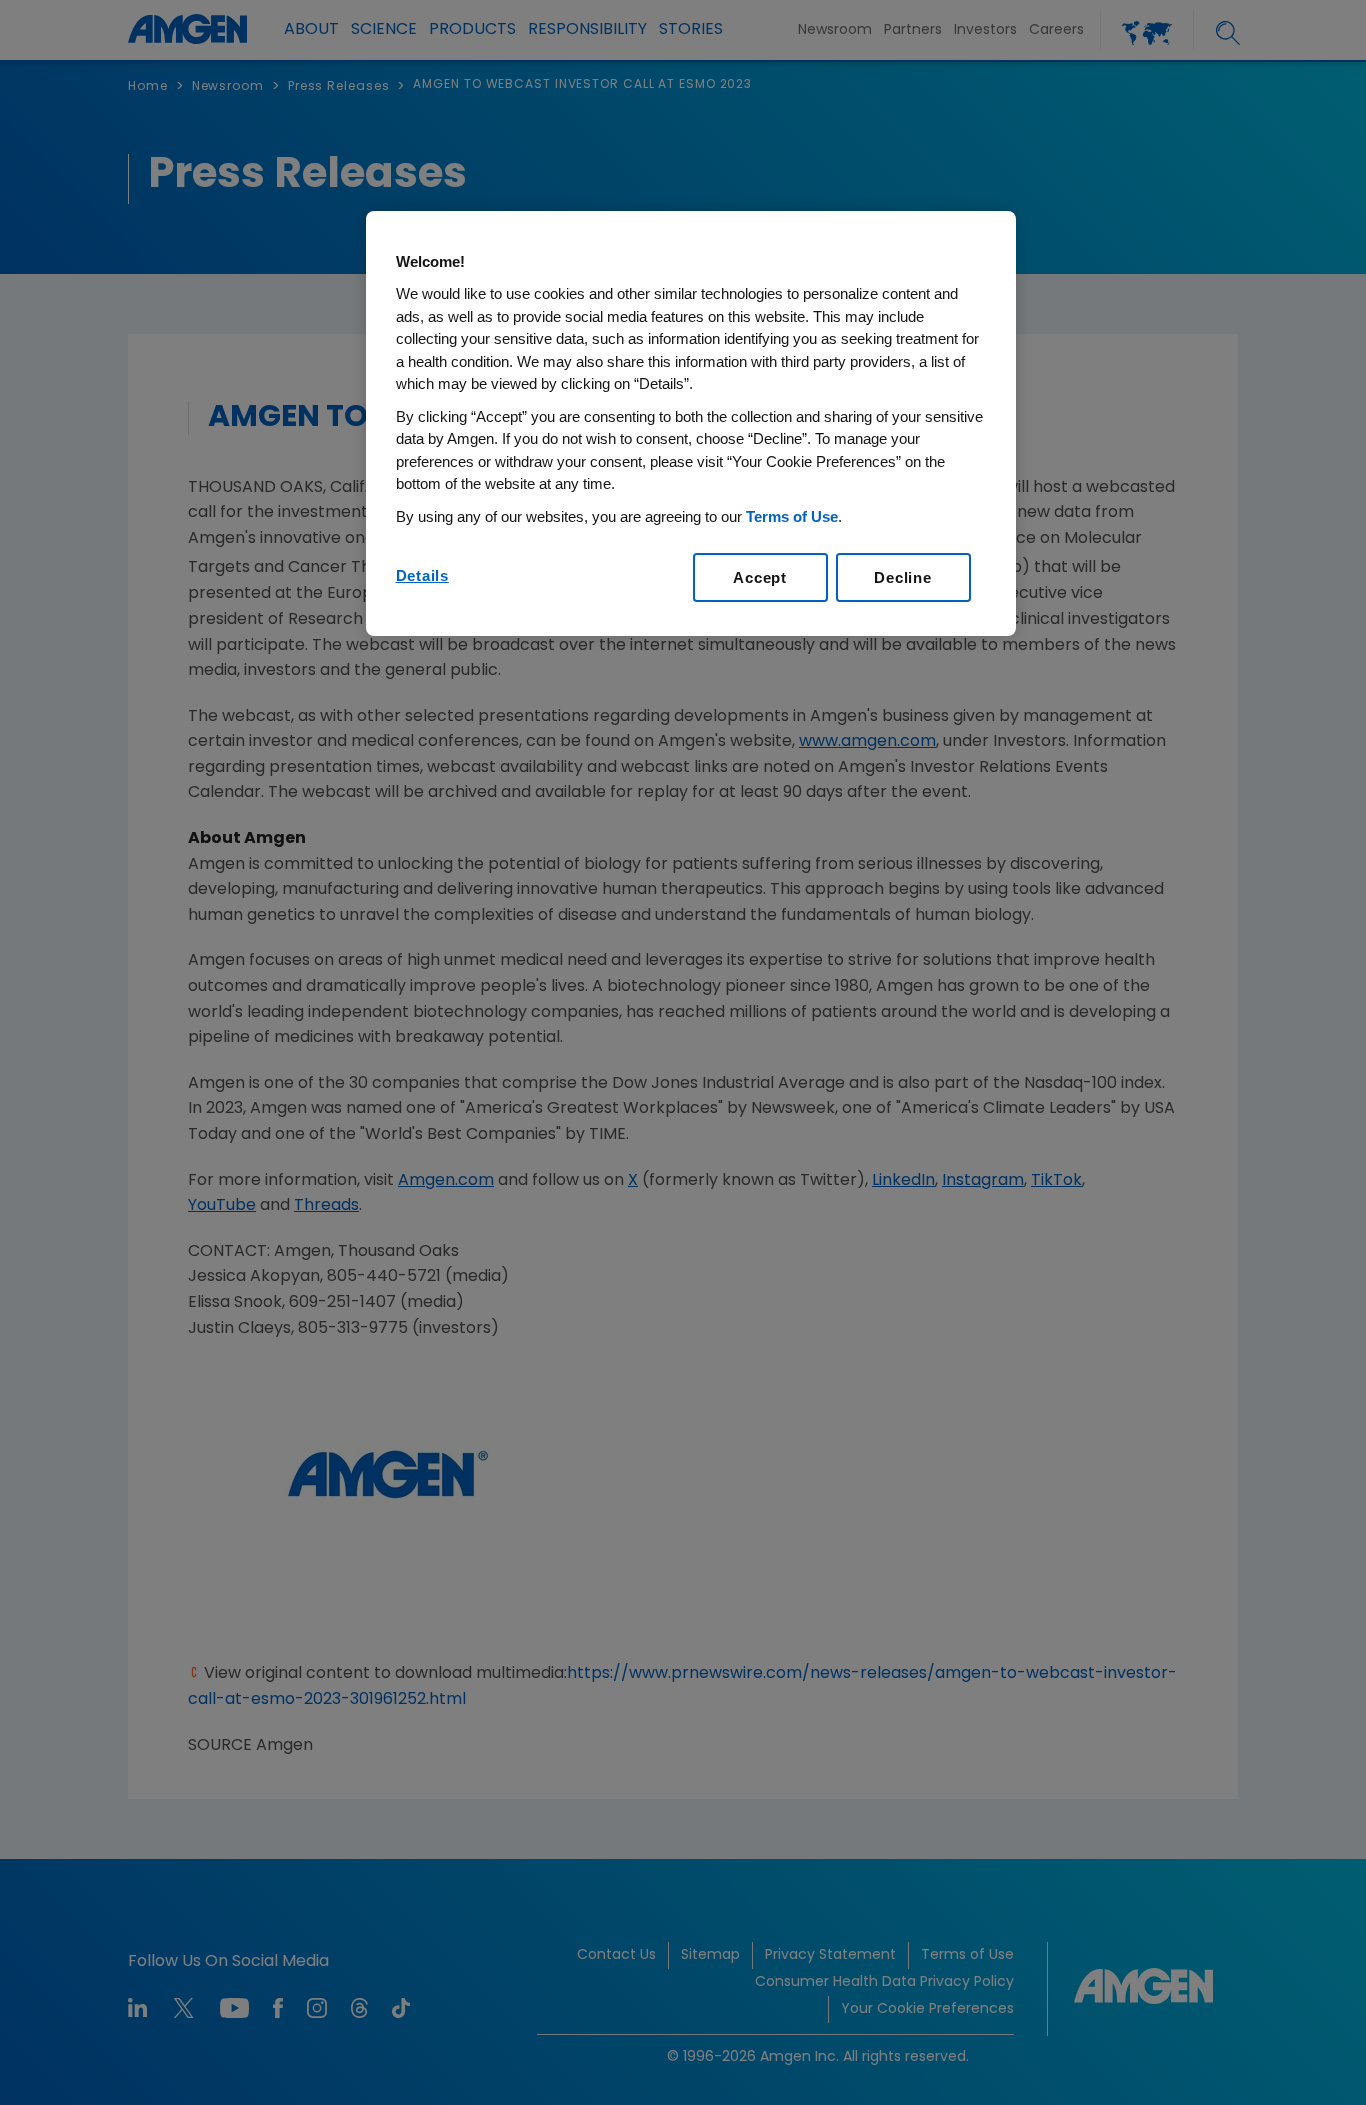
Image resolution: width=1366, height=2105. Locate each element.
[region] (691, 424)
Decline (902, 577)
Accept (760, 577)
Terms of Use (792, 516)
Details (422, 575)
